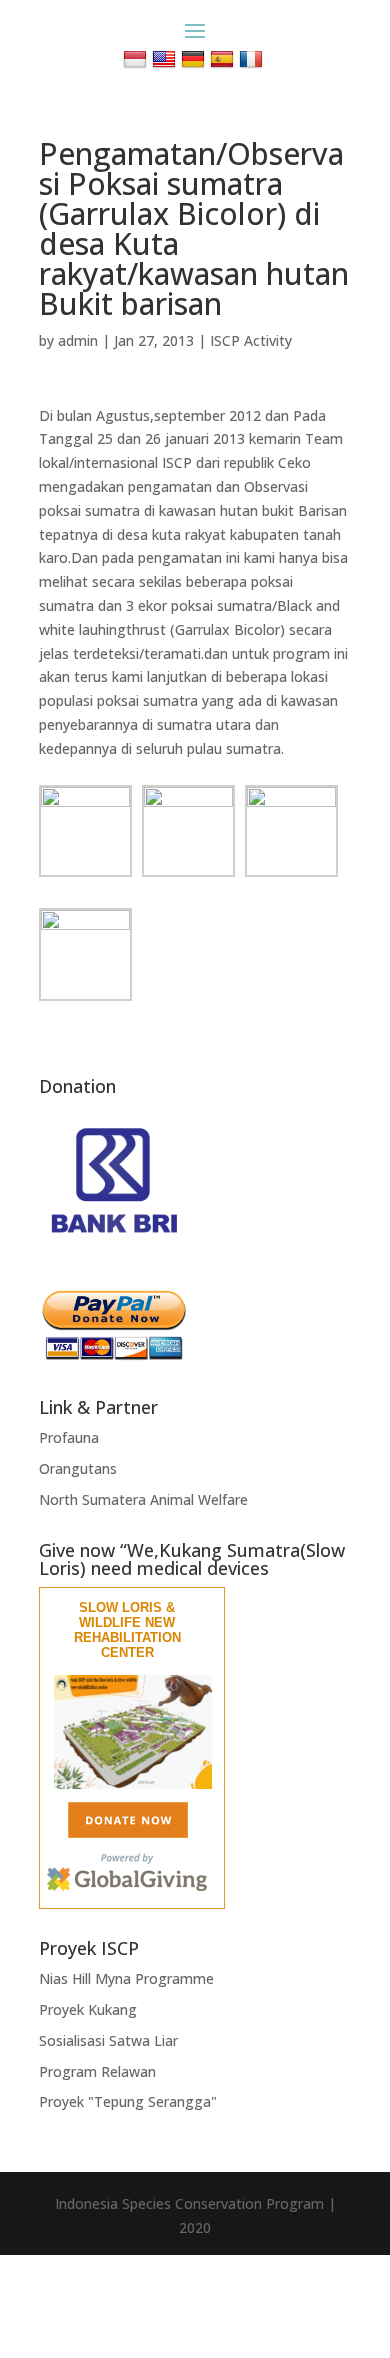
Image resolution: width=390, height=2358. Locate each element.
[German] (195, 58)
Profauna (69, 1437)
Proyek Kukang (88, 2009)
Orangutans (78, 1468)
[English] (166, 58)
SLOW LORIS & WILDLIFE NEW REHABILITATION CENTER (127, 1630)
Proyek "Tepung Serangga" (128, 2101)
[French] (253, 58)
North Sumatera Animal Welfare (143, 1499)
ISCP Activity (251, 340)
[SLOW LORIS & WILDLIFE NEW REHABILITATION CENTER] (133, 1784)
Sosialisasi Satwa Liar (108, 2040)
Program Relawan (97, 2071)
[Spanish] (224, 58)
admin (78, 340)
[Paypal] (114, 1355)
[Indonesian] (137, 58)
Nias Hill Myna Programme (126, 1978)
